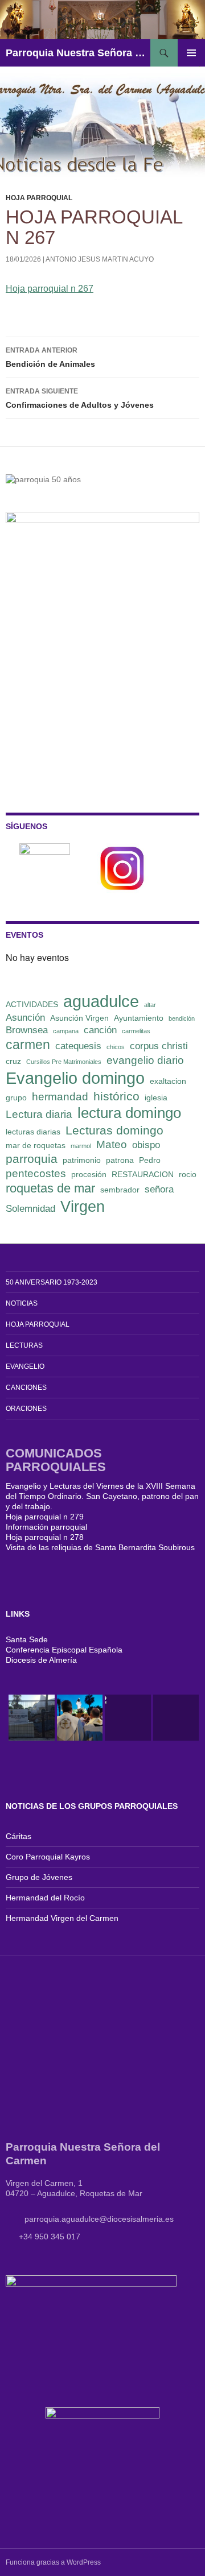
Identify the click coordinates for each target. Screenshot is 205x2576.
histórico (116, 1096)
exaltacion (168, 1081)
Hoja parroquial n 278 (45, 1537)
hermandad (60, 1097)
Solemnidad (30, 1209)
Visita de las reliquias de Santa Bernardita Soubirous (100, 1547)
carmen (28, 1045)
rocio (188, 1174)
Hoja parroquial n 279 (45, 1517)
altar (150, 1005)
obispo (146, 1145)
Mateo (112, 1144)
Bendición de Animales (50, 357)
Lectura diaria (39, 1114)
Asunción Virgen (79, 1018)
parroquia (32, 1159)
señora (159, 1189)
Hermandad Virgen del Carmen (62, 1918)
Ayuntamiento (139, 1018)
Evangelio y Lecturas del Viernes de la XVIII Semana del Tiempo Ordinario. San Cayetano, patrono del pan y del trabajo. (102, 1496)
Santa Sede (27, 1639)
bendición (182, 1018)
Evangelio (25, 1366)
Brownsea (27, 1030)
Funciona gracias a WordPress (53, 2562)
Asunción (25, 1018)
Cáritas (19, 1836)
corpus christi (159, 1046)
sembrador (120, 1190)
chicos (116, 1047)
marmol (81, 1146)
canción (100, 1030)
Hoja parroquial (39, 198)
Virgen (83, 1207)
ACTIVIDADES (32, 1004)
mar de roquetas (36, 1145)
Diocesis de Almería (41, 1660)
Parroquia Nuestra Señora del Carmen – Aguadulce (78, 53)
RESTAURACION (143, 1174)
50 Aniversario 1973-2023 (52, 1282)
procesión (89, 1174)
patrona (120, 1160)
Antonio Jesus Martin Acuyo (100, 259)
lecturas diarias (33, 1132)
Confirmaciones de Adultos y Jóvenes (80, 398)
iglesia (156, 1098)
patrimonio (82, 1160)
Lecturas (24, 1345)
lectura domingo (129, 1113)
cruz (13, 1061)
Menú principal (191, 53)
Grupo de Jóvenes (39, 1877)
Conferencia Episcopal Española (64, 1650)
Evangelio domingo (75, 1078)
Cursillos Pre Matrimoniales (64, 1062)
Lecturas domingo (114, 1130)
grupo (16, 1098)
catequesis (78, 1046)
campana (66, 1031)
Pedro (150, 1160)
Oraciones (26, 1409)
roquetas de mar (50, 1188)
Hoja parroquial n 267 (50, 289)
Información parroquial (46, 1527)
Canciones (26, 1388)
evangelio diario (145, 1060)
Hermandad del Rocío (45, 1898)
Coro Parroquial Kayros (48, 1857)
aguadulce (101, 1001)
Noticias (22, 1303)
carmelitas (136, 1031)
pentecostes (36, 1173)
